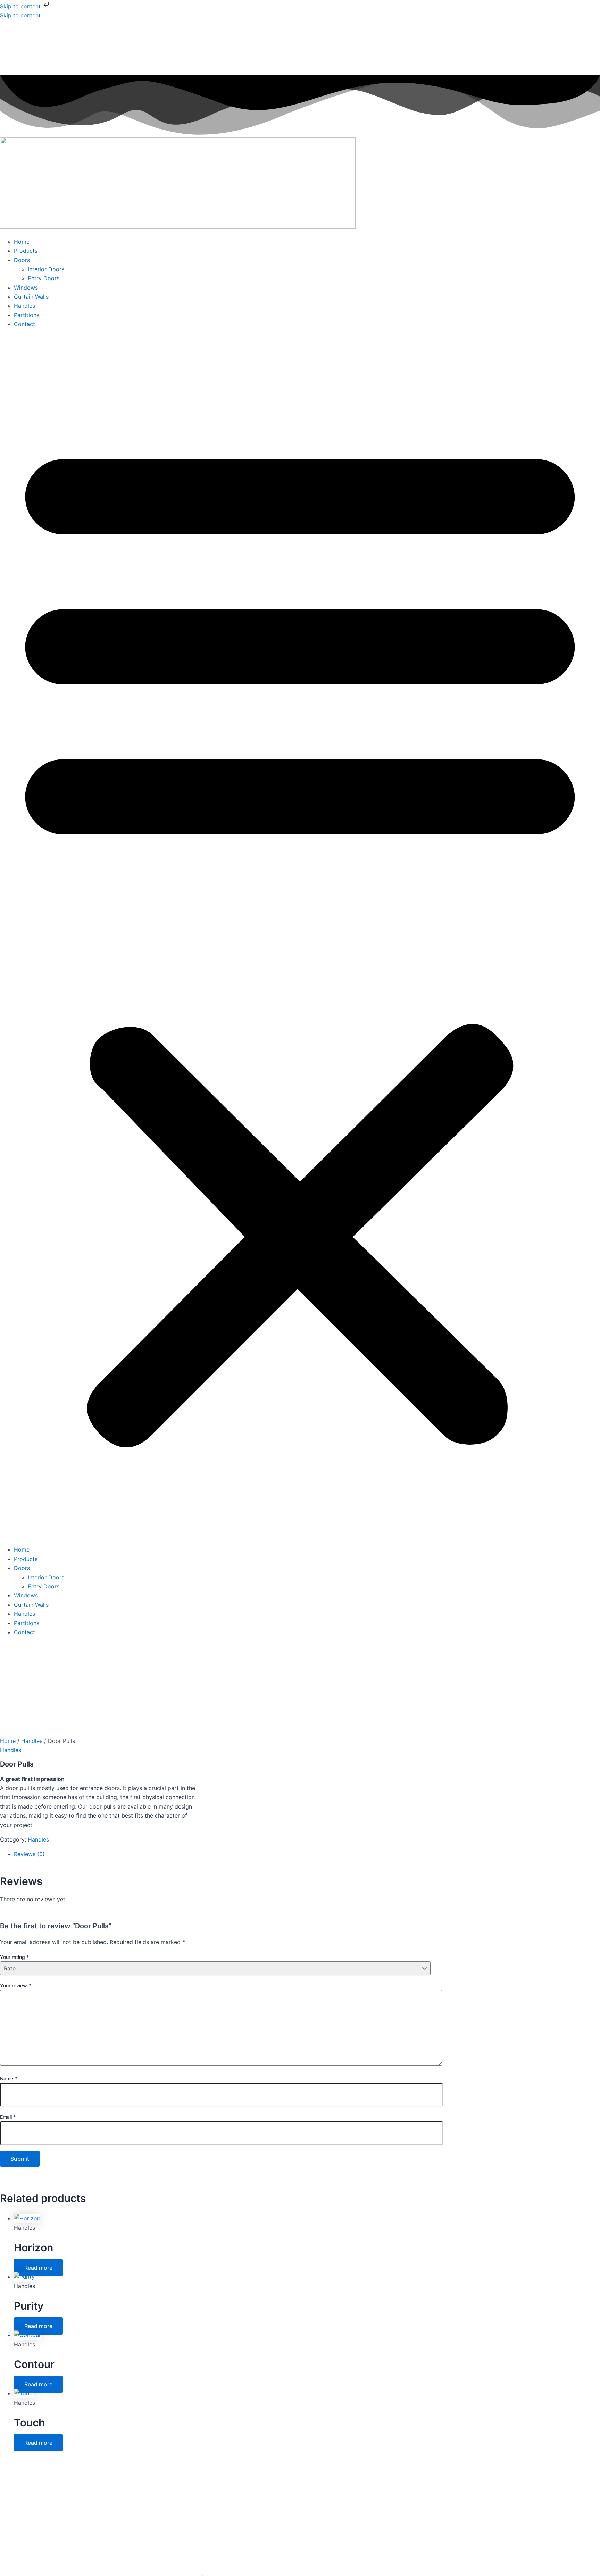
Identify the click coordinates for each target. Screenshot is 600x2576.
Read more (38, 2268)
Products (26, 251)
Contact (24, 324)
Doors (22, 260)
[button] (300, 937)
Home (22, 242)
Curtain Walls (31, 297)
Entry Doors (44, 278)
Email (8, 2117)
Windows (26, 288)
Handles (24, 306)
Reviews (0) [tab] (29, 1854)
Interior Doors (46, 269)
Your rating (14, 1957)
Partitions (27, 315)
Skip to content (21, 6)
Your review (15, 1985)
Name (9, 2079)
